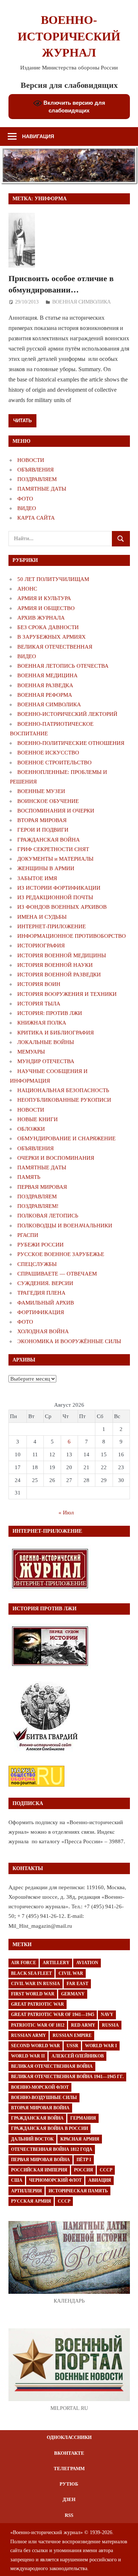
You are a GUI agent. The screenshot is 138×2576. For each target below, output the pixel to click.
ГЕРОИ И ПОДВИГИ (43, 830)
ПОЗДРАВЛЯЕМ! (38, 1206)
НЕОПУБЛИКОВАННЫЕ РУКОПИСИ (64, 1100)
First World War (33, 1994)
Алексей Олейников (78, 2056)
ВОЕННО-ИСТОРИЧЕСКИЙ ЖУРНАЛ (69, 36)
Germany (73, 1994)
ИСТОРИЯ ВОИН (39, 984)
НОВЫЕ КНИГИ (38, 1119)
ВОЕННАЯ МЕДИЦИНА (47, 675)
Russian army (29, 2035)
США (17, 2180)
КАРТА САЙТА (36, 518)
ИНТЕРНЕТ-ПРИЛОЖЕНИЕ (52, 926)
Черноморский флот (55, 2180)
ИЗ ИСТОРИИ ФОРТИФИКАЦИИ (59, 888)
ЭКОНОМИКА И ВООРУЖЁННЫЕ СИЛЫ (69, 1341)
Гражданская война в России (49, 2128)
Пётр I (84, 2160)
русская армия (31, 2201)
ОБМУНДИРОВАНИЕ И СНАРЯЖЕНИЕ (66, 1138)
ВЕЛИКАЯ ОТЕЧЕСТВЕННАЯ (55, 647)
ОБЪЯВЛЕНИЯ (36, 470)
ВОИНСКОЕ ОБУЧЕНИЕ (48, 801)
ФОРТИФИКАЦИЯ (41, 1312)
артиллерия (26, 2191)
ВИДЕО (27, 508)
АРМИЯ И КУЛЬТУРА (44, 598)
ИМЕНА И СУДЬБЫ (42, 917)
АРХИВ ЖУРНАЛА (41, 618)
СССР (106, 2170)
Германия (83, 2118)
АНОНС (27, 589)
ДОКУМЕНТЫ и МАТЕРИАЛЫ (55, 859)
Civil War (71, 1973)
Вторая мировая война (40, 2108)
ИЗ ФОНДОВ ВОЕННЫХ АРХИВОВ (62, 907)
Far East (77, 1984)
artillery (56, 1963)
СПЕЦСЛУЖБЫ (37, 1264)
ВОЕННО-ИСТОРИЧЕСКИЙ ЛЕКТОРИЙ (67, 714)
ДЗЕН (69, 2499)
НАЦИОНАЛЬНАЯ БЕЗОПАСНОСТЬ (63, 1090)
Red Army (83, 2025)
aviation (87, 1963)
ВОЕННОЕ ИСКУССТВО (48, 753)
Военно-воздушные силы (44, 2098)
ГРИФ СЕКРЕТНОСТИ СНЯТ (53, 849)
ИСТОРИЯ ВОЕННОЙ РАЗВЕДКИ (59, 975)
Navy (107, 2014)
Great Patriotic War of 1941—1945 (53, 2014)
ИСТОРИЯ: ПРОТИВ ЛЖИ (50, 1013)
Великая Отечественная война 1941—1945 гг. (67, 2077)
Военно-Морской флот (40, 2087)
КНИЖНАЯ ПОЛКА (42, 1023)
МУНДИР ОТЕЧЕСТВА (46, 1061)
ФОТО (25, 499)
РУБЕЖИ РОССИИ (40, 1245)
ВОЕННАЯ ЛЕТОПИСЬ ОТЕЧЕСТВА (63, 666)
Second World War (36, 2046)
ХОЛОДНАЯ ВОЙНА (43, 1331)
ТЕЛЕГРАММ (69, 2469)
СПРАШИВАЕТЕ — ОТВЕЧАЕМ (57, 1274)
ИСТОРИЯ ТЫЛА (39, 1004)
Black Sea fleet (31, 1973)
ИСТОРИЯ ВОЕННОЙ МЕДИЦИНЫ (62, 955)
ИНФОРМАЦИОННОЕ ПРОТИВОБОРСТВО (72, 936)
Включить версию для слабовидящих (74, 107)
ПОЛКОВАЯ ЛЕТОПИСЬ (48, 1216)
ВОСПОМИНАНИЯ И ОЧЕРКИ (56, 811)
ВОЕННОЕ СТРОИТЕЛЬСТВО (54, 763)
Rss (69, 2515)
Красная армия (80, 2139)
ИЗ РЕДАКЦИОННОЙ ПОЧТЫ (55, 897)
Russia (110, 2025)
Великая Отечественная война (52, 2066)
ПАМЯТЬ (29, 1177)
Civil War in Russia (36, 1984)
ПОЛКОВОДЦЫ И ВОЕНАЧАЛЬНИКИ (65, 1226)
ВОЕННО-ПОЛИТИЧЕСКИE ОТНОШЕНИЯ (71, 743)
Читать (22, 420)
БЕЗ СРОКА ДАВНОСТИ (48, 627)
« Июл (66, 1513)
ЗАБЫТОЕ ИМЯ (37, 878)
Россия (84, 2170)
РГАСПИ (28, 1235)
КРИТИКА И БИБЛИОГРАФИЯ (56, 1033)
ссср (64, 2201)
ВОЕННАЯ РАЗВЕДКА (45, 685)
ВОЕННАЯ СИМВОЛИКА (82, 302)
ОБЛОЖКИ (31, 1129)
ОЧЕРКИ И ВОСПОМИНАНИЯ (56, 1158)
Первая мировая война (40, 2160)
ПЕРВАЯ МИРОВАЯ (42, 1187)
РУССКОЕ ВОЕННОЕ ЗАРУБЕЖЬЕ (61, 1254)
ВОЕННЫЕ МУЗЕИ (41, 791)
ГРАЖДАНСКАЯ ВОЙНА (49, 840)
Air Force (24, 1963)
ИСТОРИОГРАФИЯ (41, 946)
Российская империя (39, 2170)
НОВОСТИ (31, 460)
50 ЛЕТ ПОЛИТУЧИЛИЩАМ (53, 579)
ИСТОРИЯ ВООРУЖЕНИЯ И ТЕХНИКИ (67, 994)
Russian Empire (72, 2035)
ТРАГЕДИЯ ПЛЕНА (41, 1293)
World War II (28, 2056)
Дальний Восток (32, 2139)
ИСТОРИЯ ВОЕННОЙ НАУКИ (55, 965)
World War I (101, 2046)
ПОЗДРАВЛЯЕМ (37, 479)
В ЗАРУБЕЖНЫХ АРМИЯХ (52, 637)
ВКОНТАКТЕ (69, 2453)
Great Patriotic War (38, 2004)
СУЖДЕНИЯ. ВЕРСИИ (45, 1283)
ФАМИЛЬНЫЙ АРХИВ (46, 1303)
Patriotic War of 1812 (38, 2025)
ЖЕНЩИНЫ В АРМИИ (46, 868)
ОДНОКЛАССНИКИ (69, 2437)
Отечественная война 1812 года (52, 2149)
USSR (72, 2046)
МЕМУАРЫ (31, 1052)
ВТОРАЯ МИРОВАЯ (42, 820)
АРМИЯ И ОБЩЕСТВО (46, 608)
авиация (100, 2180)
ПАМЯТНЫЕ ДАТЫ (42, 489)
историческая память (78, 2191)
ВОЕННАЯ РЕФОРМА (45, 695)
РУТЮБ (69, 2484)
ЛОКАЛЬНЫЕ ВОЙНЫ (46, 1042)
